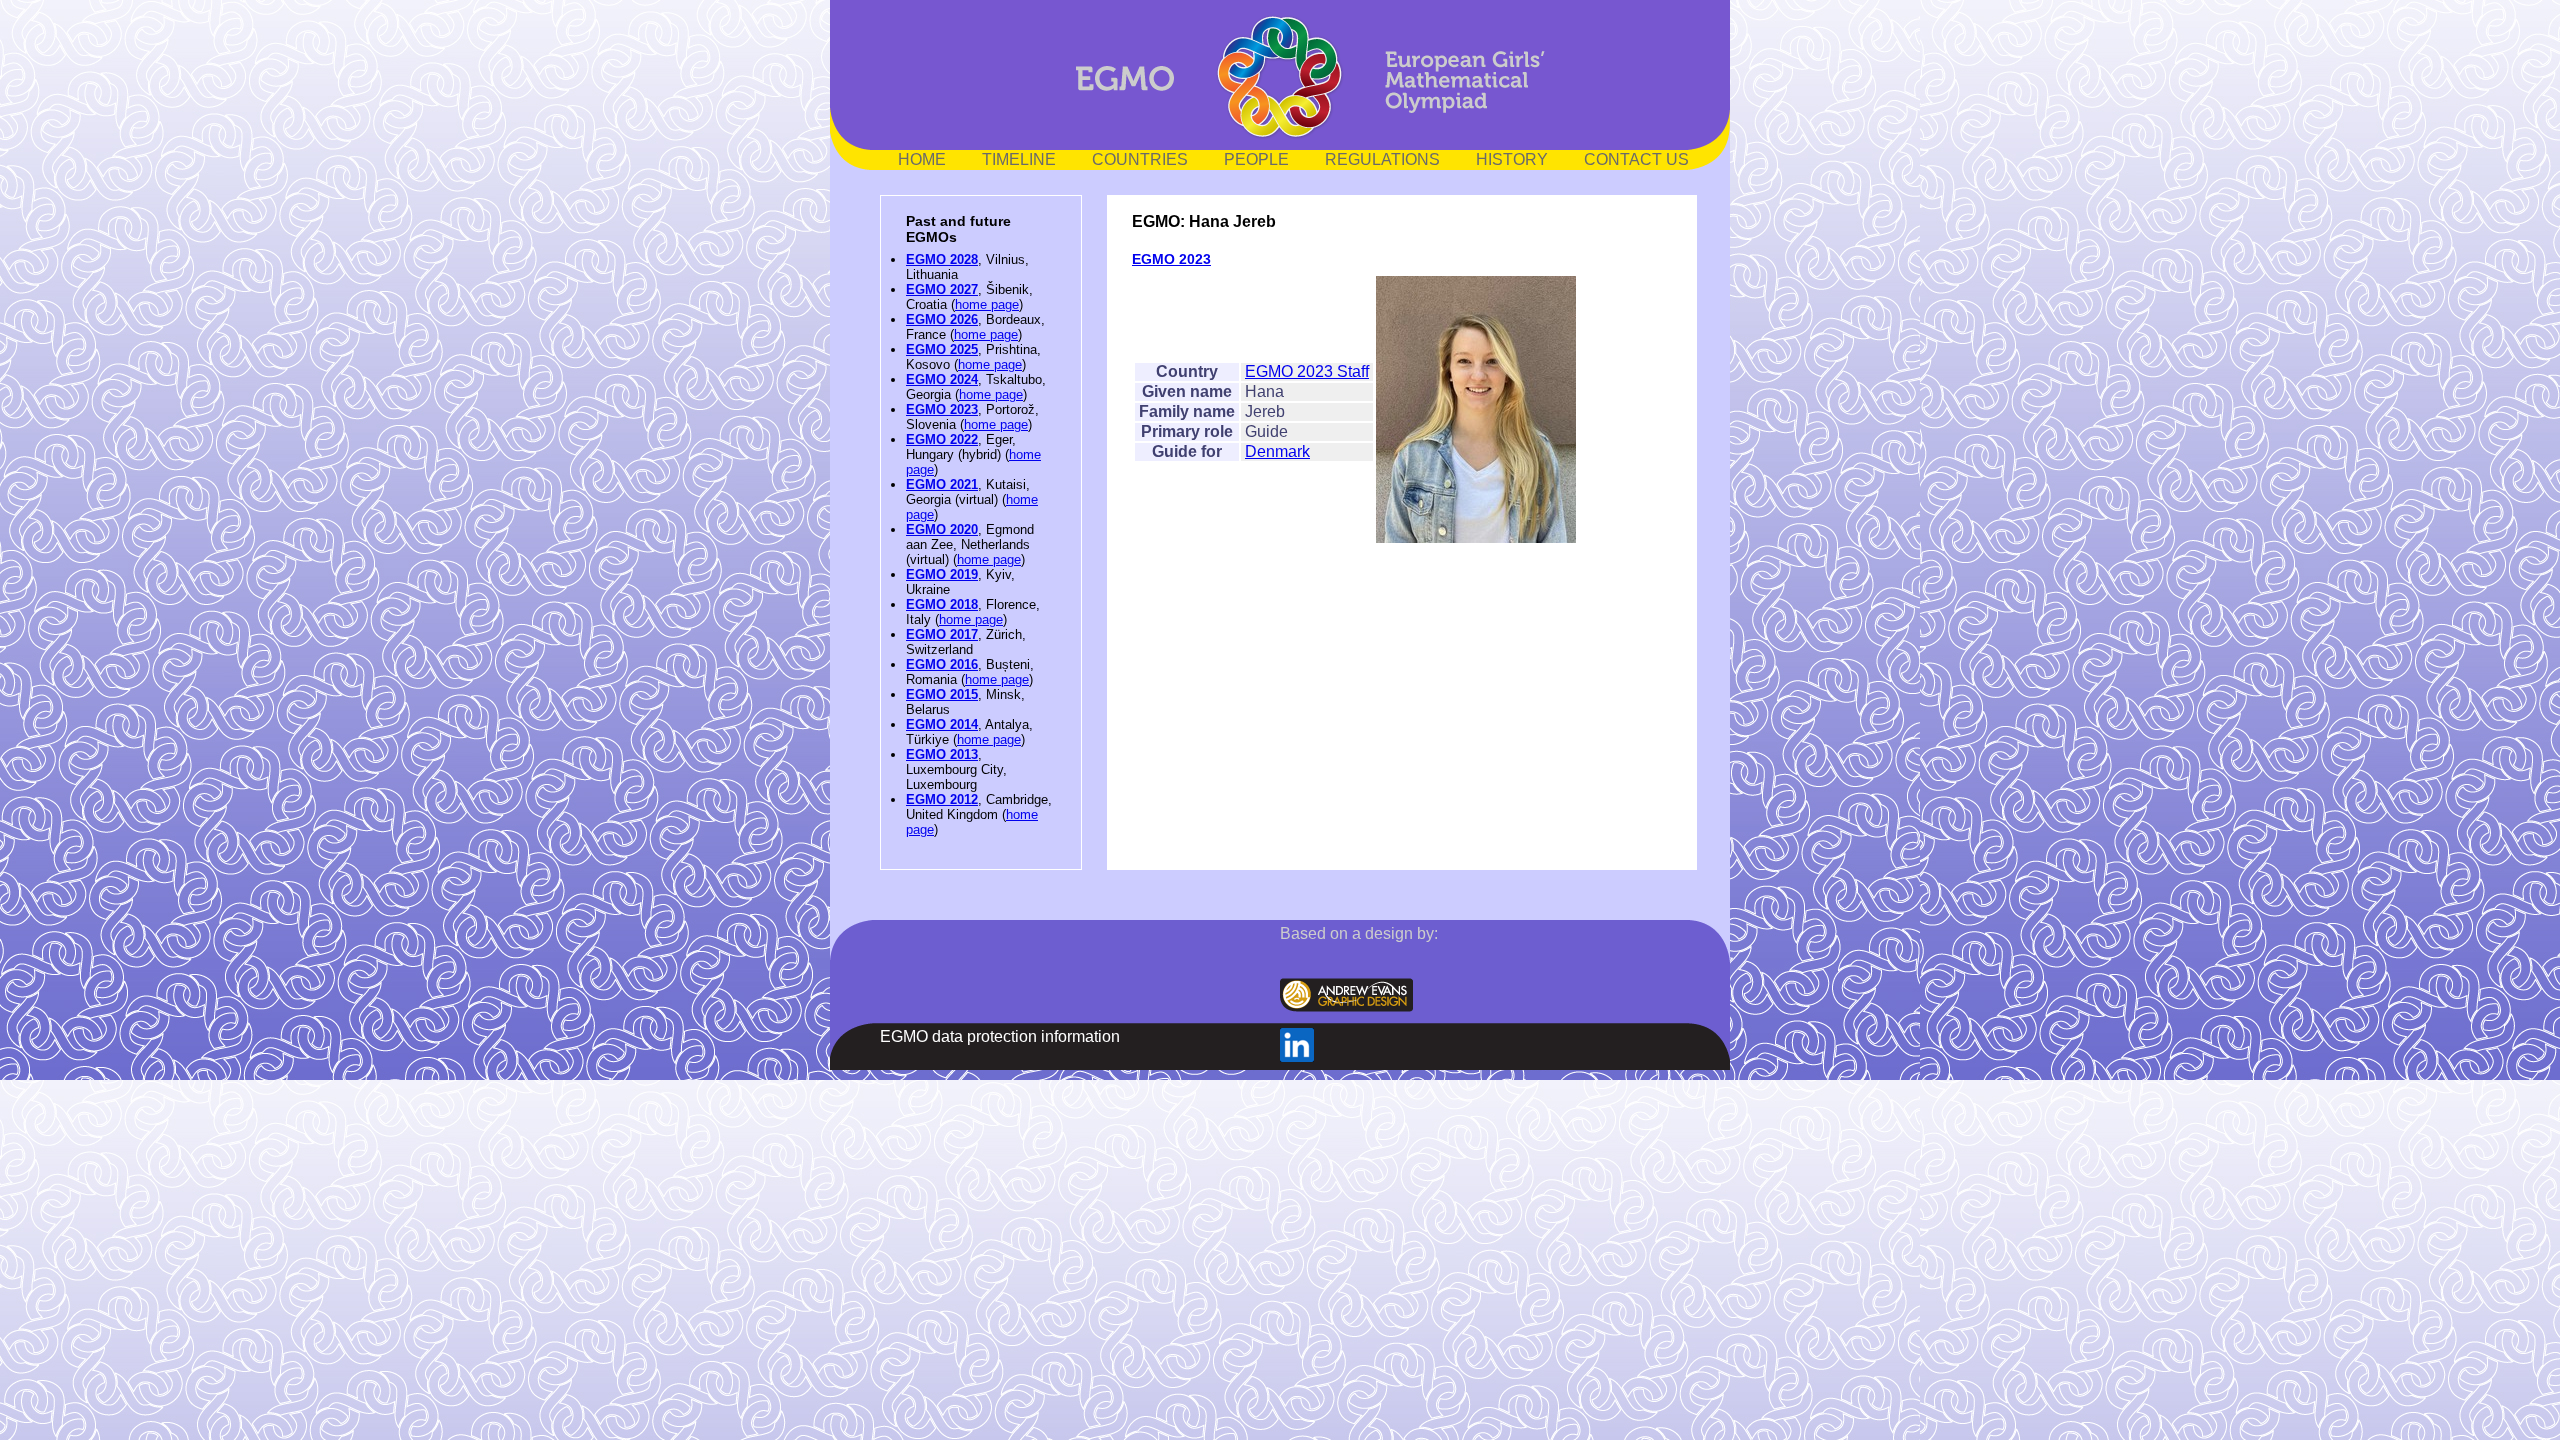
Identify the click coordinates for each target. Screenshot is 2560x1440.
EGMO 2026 (942, 319)
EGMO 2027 (942, 289)
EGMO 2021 (942, 484)
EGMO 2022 (942, 439)
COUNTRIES (1140, 159)
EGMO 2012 (942, 799)
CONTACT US (1636, 159)
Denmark (1277, 451)
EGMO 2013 (942, 754)
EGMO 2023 (942, 409)
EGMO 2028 (942, 259)
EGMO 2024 (942, 379)
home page (987, 304)
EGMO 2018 (942, 604)
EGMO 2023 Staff (1307, 371)
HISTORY (1512, 159)
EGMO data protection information (1000, 1036)
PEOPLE (1256, 159)
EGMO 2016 (942, 664)
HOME (922, 159)
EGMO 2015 (942, 694)
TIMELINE (1019, 159)
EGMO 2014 (942, 724)
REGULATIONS (1382, 159)
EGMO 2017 (942, 634)
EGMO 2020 (942, 529)
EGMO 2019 (942, 574)
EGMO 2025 (942, 349)
